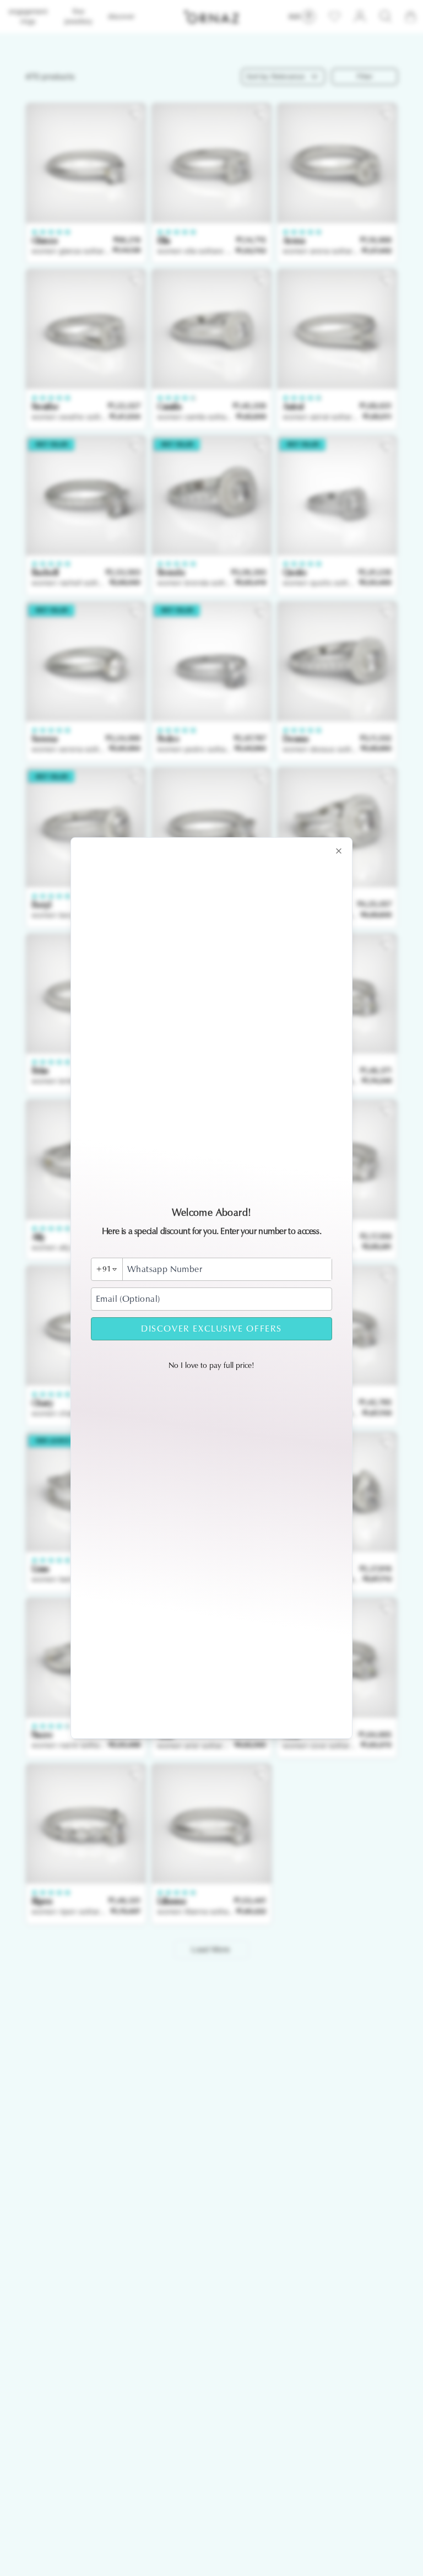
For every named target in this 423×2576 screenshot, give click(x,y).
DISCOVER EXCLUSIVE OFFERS (211, 1329)
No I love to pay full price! (211, 1365)
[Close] (339, 851)
